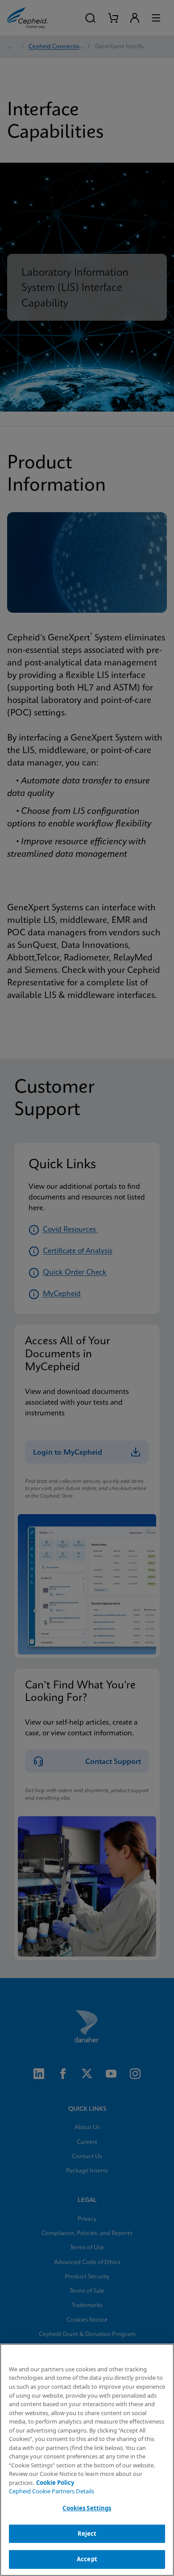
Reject (87, 2534)
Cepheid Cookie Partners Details (52, 2491)
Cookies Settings (87, 2508)
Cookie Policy (55, 2483)
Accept (87, 2559)
